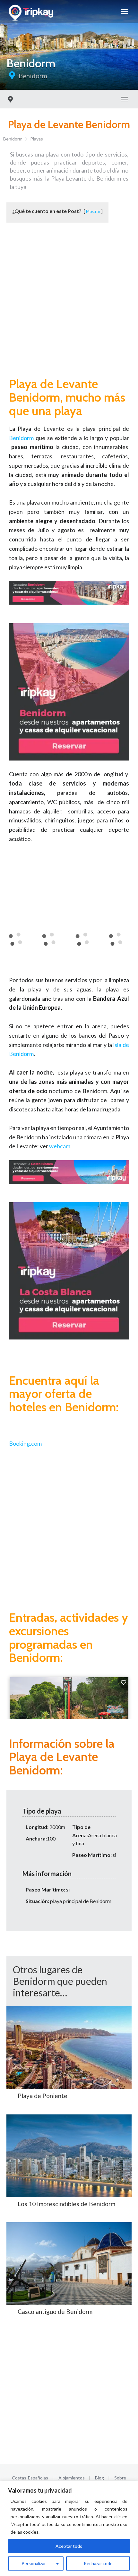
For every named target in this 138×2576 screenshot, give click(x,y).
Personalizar (34, 2563)
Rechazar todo (98, 2563)
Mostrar (93, 211)
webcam (60, 1146)
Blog (99, 2478)
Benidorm (33, 76)
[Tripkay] (32, 12)
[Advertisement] (69, 302)
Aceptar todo (69, 2546)
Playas (37, 139)
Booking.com (25, 1443)
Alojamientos (72, 2478)
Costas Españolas (30, 2478)
